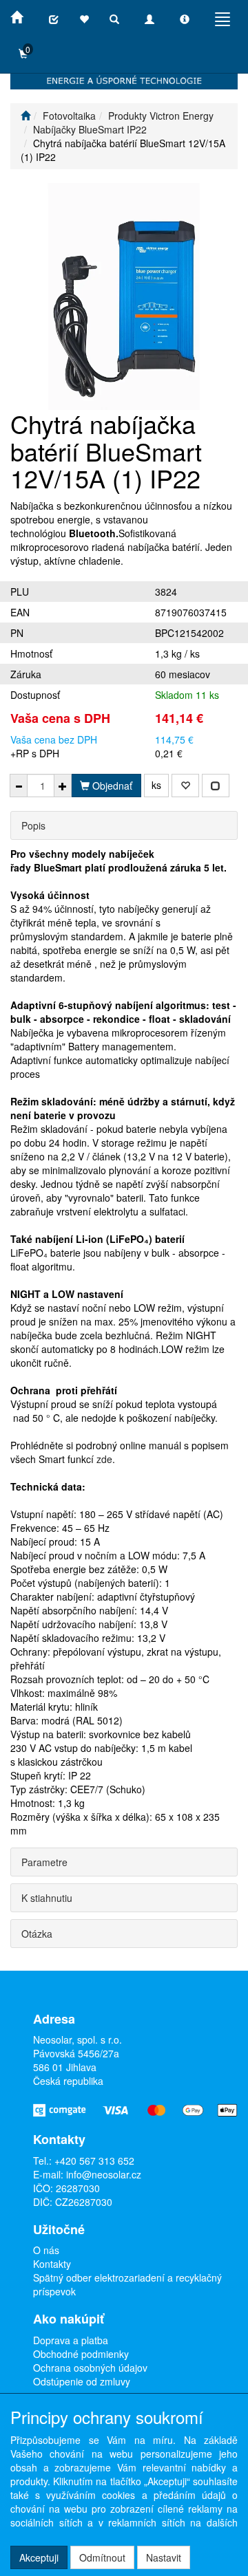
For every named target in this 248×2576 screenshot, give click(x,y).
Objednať (111, 786)
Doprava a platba (71, 2340)
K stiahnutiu (47, 1898)
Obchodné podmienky (81, 2354)
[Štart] (25, 116)
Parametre (44, 1862)
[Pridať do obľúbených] (185, 786)
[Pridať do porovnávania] (216, 786)
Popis (33, 825)
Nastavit (164, 2557)
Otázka (37, 1934)
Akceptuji (39, 2557)
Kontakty (52, 2264)
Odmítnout (102, 2557)
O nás (46, 2250)
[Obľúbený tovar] (84, 19)
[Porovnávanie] (54, 19)
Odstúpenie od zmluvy (82, 2381)
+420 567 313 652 (94, 2161)
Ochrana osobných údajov (90, 2368)
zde (104, 1459)
